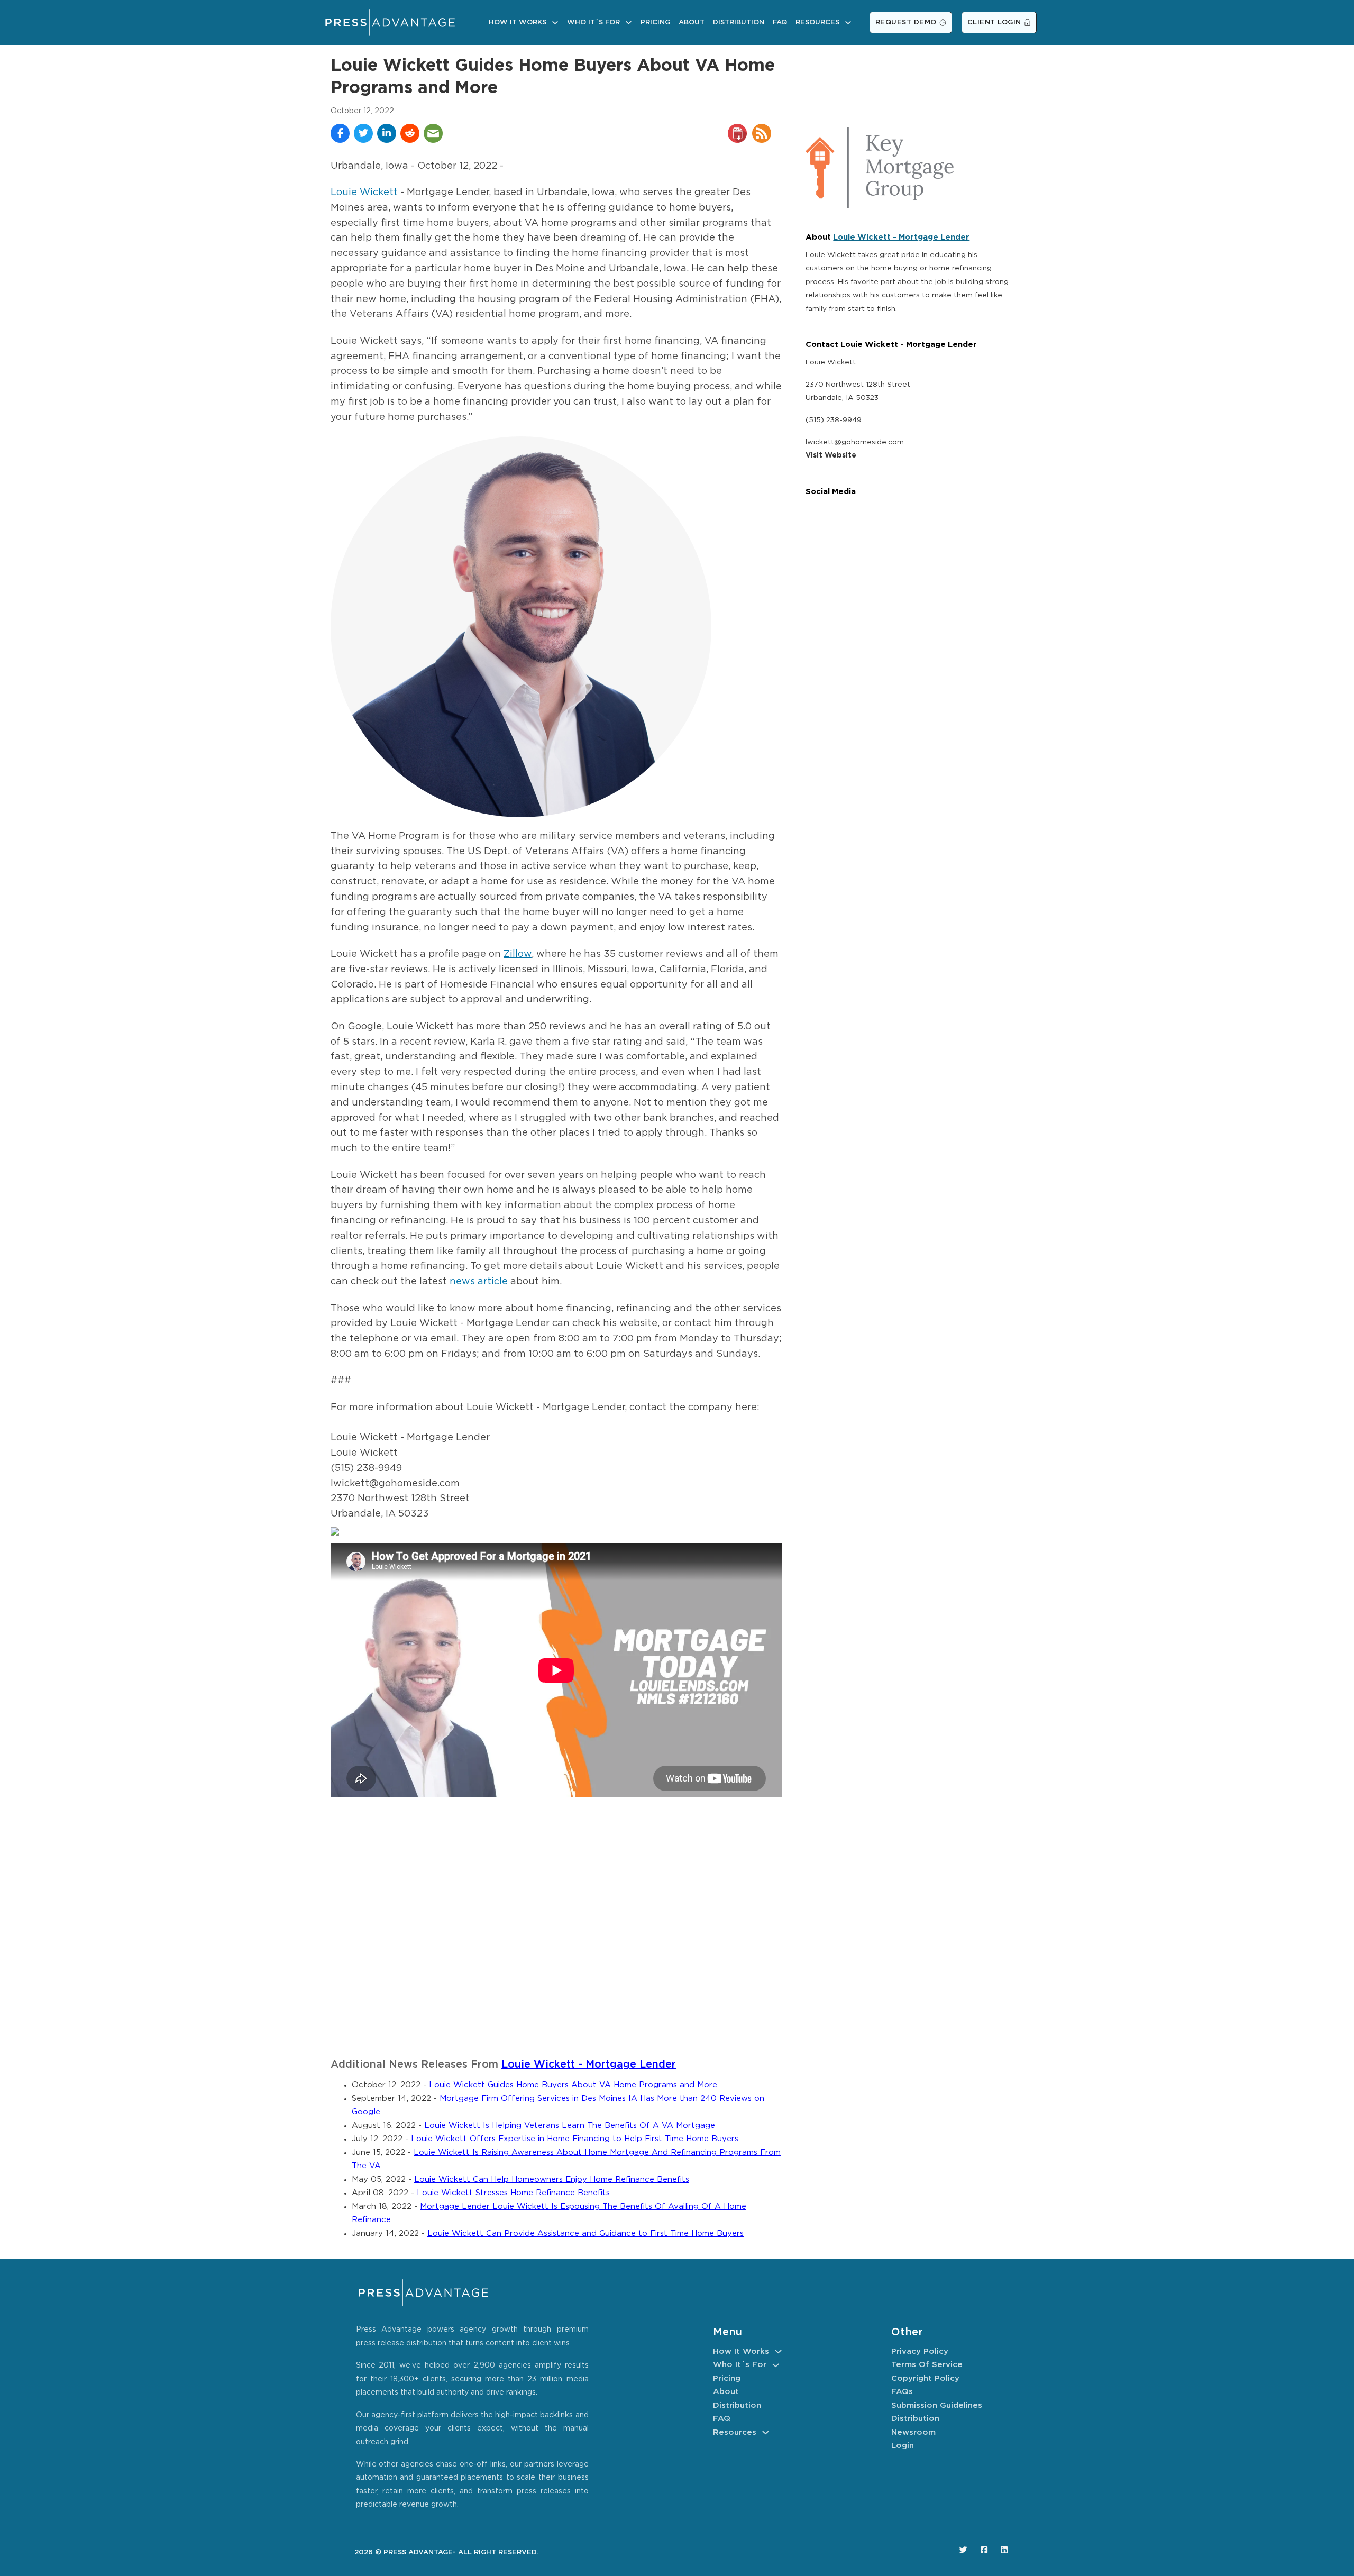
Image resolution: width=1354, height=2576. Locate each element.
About (692, 22)
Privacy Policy (920, 2351)
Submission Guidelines (937, 2405)
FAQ (780, 22)
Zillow (518, 954)
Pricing (655, 22)
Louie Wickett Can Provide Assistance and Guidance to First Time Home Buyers (585, 2234)
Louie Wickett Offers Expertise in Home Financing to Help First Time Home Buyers (575, 2139)
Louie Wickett (364, 193)
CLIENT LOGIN (994, 22)
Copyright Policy (925, 2378)
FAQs (902, 2392)
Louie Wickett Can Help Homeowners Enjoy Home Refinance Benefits (552, 2180)
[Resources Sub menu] (848, 22)
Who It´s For (593, 22)
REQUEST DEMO (906, 22)
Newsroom (913, 2432)
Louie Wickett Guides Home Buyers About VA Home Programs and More (573, 2085)
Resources (817, 22)
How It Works (518, 22)
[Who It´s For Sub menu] (629, 22)
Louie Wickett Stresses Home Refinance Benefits (513, 2193)
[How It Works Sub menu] (555, 22)
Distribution (739, 22)
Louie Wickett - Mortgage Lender (589, 2065)
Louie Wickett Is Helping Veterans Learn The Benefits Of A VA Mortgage (570, 2126)
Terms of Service (927, 2365)
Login (903, 2446)
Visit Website (831, 455)
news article (479, 1282)
